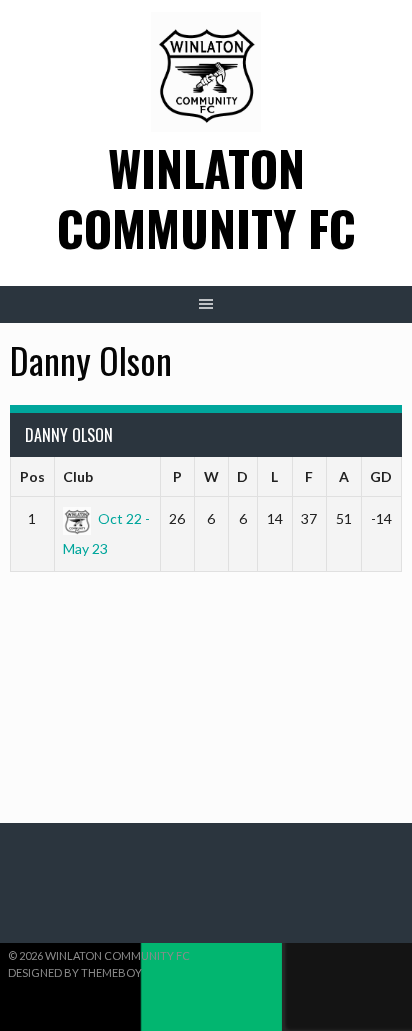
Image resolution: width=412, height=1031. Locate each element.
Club (78, 476)
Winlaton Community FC (206, 197)
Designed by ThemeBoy (75, 972)
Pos (32, 476)
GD (381, 476)
